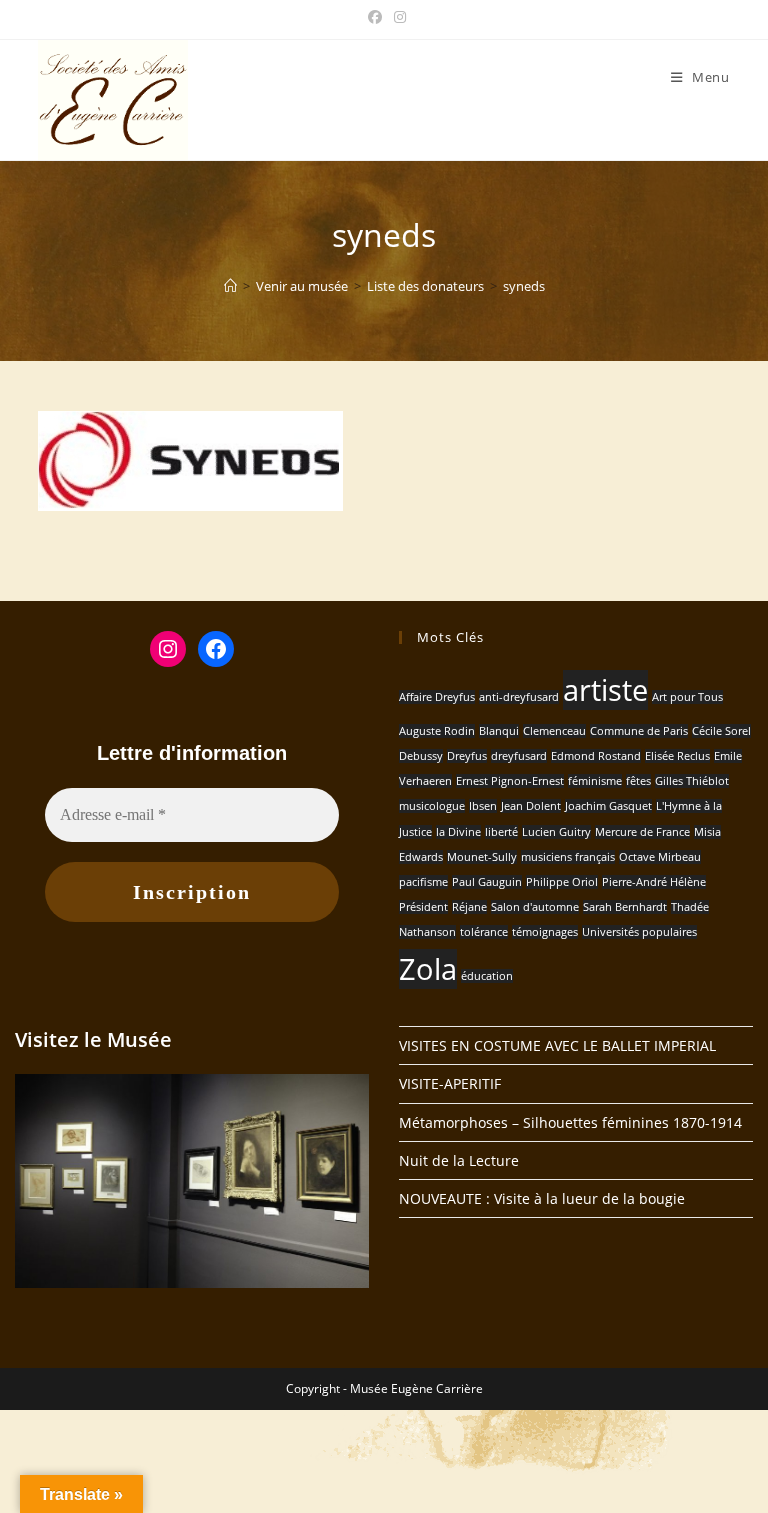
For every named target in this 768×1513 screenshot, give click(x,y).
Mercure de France (642, 832)
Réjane (469, 907)
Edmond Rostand (596, 756)
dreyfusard (519, 756)
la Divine (458, 832)
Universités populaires (639, 932)
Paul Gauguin (487, 882)
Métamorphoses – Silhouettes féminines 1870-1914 (570, 1122)
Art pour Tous (687, 697)
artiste (605, 690)
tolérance (484, 932)
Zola (428, 969)
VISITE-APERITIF (450, 1083)
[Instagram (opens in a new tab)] (397, 17)
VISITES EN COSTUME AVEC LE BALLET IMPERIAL (557, 1045)
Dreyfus (467, 756)
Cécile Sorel (721, 731)
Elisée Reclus (677, 756)
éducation (487, 976)
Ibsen (483, 806)
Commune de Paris (639, 731)
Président (423, 907)
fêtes (638, 781)
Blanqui (499, 731)
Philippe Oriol (562, 882)
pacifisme (423, 882)
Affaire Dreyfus (437, 697)
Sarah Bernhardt (625, 907)
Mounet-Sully (482, 857)
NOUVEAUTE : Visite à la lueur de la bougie (542, 1198)
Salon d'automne (535, 907)
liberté (501, 832)
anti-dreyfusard (519, 697)
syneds (524, 286)
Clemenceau (554, 731)
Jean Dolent (531, 806)
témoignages (545, 932)
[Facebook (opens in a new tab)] (375, 17)
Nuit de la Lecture (459, 1160)
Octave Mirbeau (660, 857)
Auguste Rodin (437, 731)
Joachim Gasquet (608, 806)
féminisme (595, 781)
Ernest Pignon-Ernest (510, 781)
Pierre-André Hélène (654, 882)
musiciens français (568, 857)
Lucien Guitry (556, 832)
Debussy (421, 756)
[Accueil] (230, 286)
